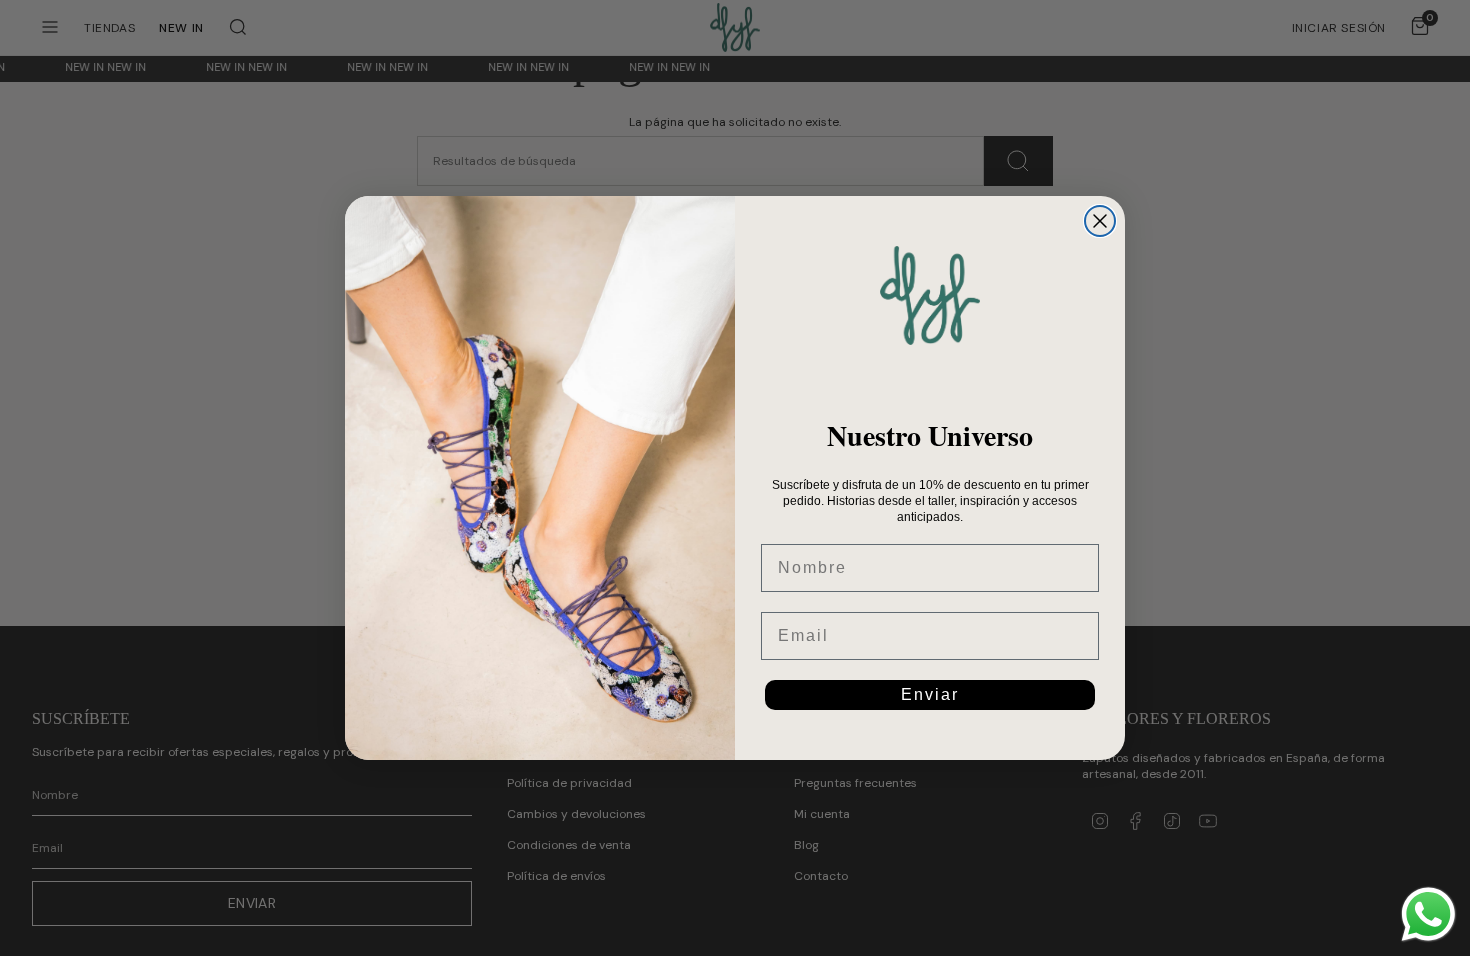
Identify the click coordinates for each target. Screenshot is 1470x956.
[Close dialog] (1100, 221)
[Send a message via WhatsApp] (1428, 914)
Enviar (930, 694)
